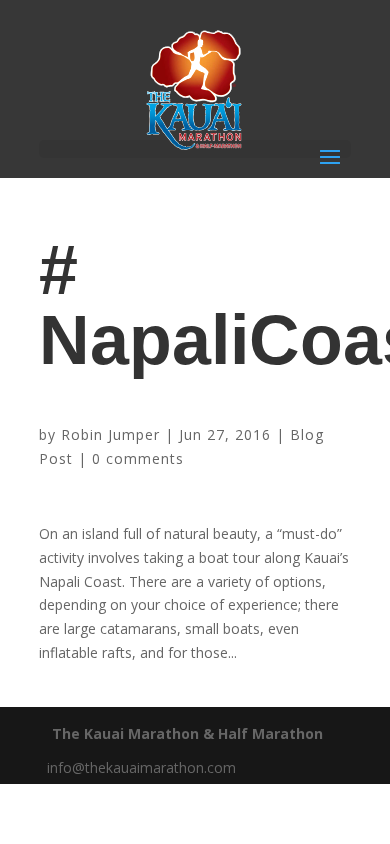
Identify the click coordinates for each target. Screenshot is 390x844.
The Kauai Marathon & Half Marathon (187, 733)
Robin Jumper (110, 434)
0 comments (138, 458)
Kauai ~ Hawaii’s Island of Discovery (158, 403)
